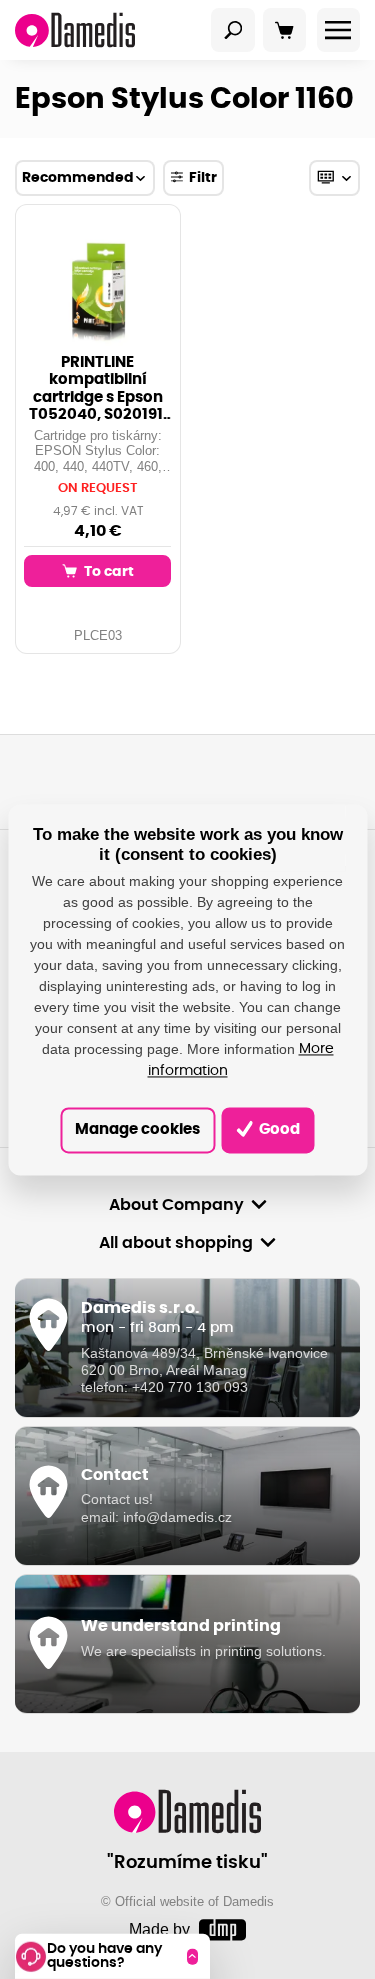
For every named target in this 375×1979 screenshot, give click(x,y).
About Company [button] (176, 1205)
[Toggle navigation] (233, 30)
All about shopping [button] (176, 1243)
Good (278, 1129)
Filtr (203, 177)
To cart (107, 571)
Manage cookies (137, 1129)
